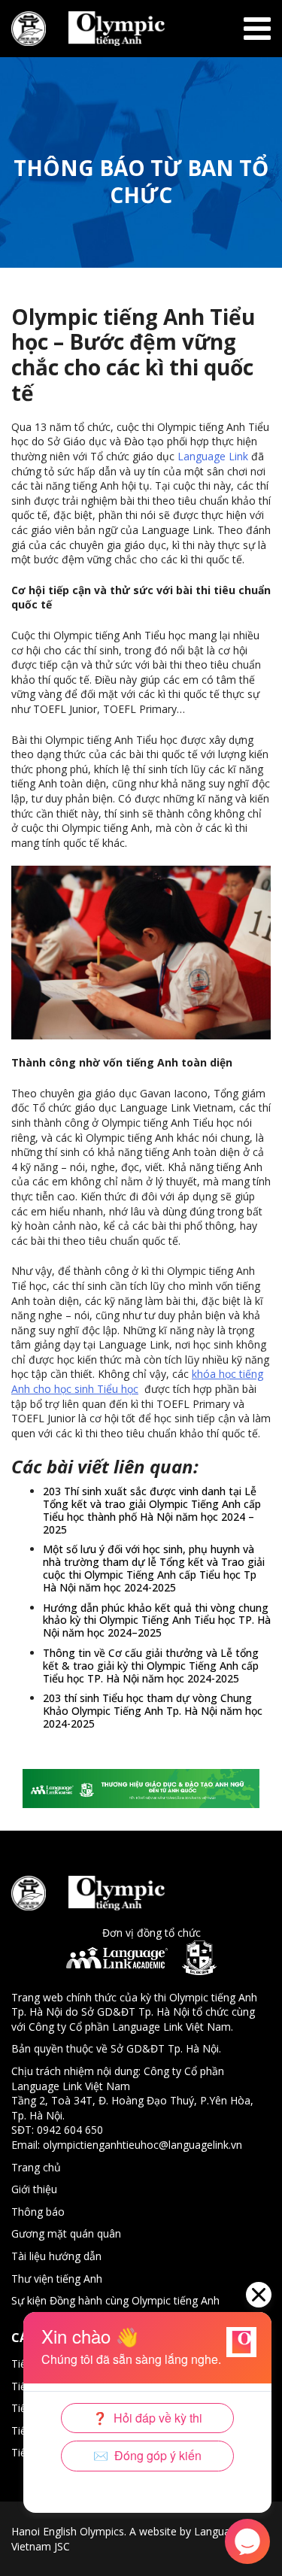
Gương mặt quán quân (66, 2233)
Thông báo (38, 2212)
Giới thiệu (34, 2189)
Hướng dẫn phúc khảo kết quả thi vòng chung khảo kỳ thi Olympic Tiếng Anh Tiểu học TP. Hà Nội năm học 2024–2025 (157, 1620)
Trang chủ (36, 2167)
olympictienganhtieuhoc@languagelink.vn (143, 2145)
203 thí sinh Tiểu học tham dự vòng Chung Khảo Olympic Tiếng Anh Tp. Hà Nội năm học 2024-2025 (153, 1711)
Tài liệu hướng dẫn (56, 2256)
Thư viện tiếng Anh (57, 2279)
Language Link (213, 456)
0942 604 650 (70, 2130)
